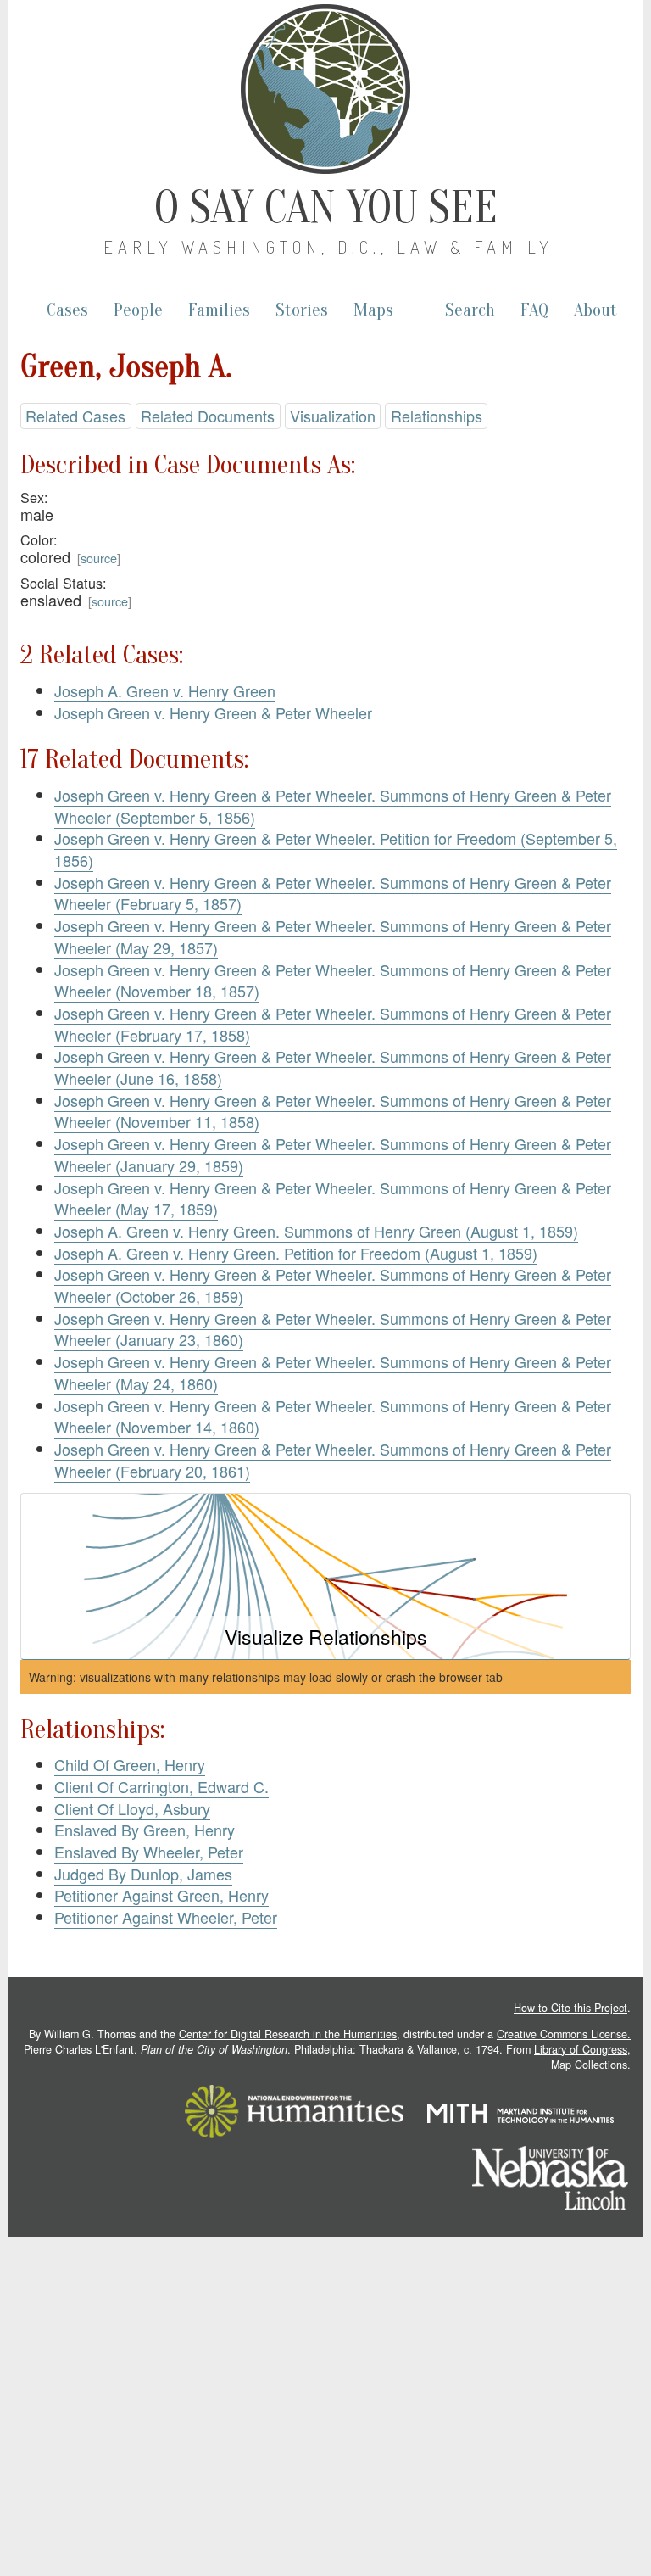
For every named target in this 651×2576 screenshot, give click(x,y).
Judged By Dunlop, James (143, 1874)
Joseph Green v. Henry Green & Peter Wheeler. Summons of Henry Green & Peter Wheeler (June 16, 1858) (333, 1067)
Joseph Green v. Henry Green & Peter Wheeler (213, 712)
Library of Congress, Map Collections (582, 2057)
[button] (325, 1576)
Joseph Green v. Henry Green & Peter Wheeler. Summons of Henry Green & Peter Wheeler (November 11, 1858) (333, 1111)
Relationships (437, 416)
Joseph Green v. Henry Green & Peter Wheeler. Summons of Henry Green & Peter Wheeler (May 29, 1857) (333, 936)
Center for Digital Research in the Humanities (288, 2034)
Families (219, 310)
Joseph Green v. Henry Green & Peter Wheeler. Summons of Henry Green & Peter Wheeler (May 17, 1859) (333, 1199)
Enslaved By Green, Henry (145, 1830)
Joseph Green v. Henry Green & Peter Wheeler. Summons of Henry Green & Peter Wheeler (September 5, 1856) (333, 806)
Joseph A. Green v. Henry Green (165, 690)
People (138, 310)
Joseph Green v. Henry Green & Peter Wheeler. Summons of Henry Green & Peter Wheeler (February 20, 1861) (333, 1460)
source (99, 558)
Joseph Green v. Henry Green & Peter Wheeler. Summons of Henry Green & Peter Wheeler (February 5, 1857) (333, 893)
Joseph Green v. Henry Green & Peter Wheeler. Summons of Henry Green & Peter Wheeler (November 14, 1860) (333, 1417)
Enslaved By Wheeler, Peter (149, 1852)
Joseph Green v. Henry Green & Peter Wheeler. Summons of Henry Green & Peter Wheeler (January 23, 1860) (333, 1329)
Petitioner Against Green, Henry (161, 1895)
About (595, 310)
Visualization (333, 416)
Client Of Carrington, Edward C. (161, 1786)
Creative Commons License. (564, 2034)
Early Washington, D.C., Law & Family (328, 247)
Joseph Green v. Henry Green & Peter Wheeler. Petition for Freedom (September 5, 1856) (336, 849)
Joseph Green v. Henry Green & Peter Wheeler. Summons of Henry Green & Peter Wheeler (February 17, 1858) (333, 1024)
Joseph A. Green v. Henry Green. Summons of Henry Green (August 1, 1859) (316, 1231)
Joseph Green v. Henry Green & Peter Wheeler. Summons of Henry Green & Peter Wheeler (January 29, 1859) (333, 1154)
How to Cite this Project (570, 2008)
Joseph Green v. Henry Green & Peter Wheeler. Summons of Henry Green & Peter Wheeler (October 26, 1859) (333, 1285)
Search (470, 310)
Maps (373, 310)
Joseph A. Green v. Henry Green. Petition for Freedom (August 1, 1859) (296, 1253)
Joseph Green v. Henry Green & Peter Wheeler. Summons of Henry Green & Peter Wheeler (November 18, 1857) (333, 981)
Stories (302, 310)
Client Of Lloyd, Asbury (132, 1808)
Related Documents (208, 416)
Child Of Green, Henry (130, 1764)
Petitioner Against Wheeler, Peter (166, 1917)
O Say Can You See (326, 208)
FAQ (534, 310)
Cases (67, 310)
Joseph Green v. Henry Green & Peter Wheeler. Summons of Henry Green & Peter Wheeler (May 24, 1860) (333, 1372)
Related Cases (75, 416)
